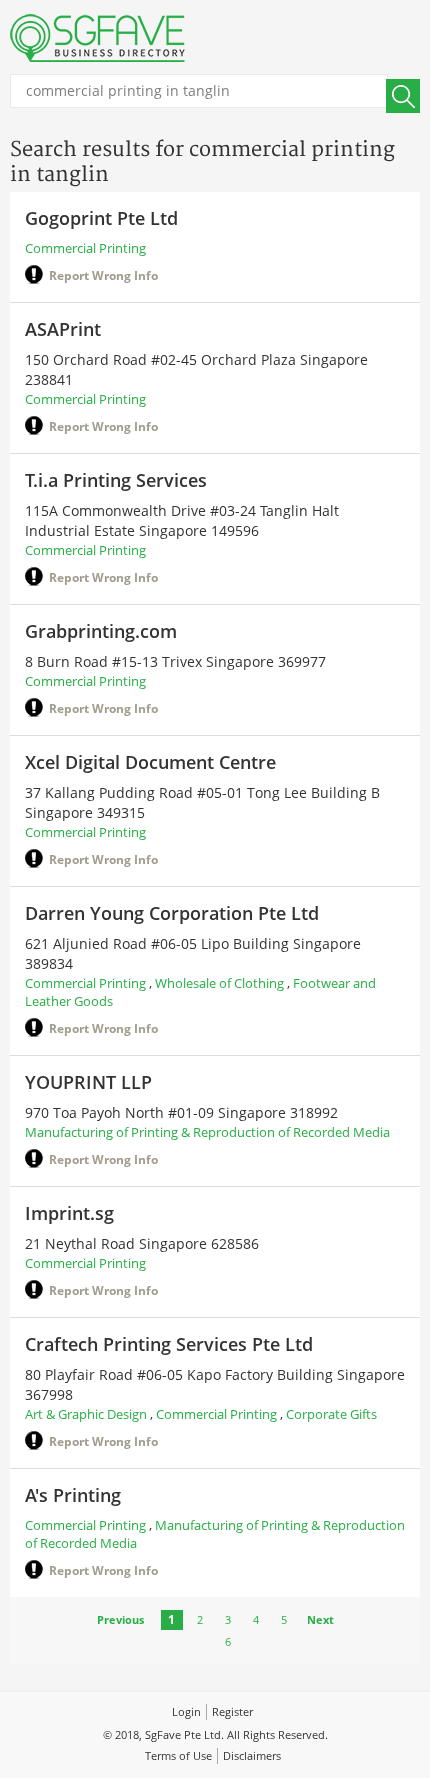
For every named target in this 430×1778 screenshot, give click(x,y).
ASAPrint (63, 329)
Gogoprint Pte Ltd (101, 218)
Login (186, 1711)
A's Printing (73, 1495)
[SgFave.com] (97, 38)
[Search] (403, 96)
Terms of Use (178, 1755)
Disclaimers (252, 1755)
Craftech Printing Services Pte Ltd (169, 1344)
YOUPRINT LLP (88, 1082)
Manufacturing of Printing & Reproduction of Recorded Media (207, 1132)
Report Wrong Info (103, 275)
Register (232, 1711)
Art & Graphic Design (86, 1414)
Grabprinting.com (101, 631)
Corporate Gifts (331, 1414)
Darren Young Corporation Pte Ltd (172, 913)
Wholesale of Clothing (219, 983)
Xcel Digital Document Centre (150, 762)
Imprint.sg (69, 1213)
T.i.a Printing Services (116, 480)
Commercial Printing (85, 248)
